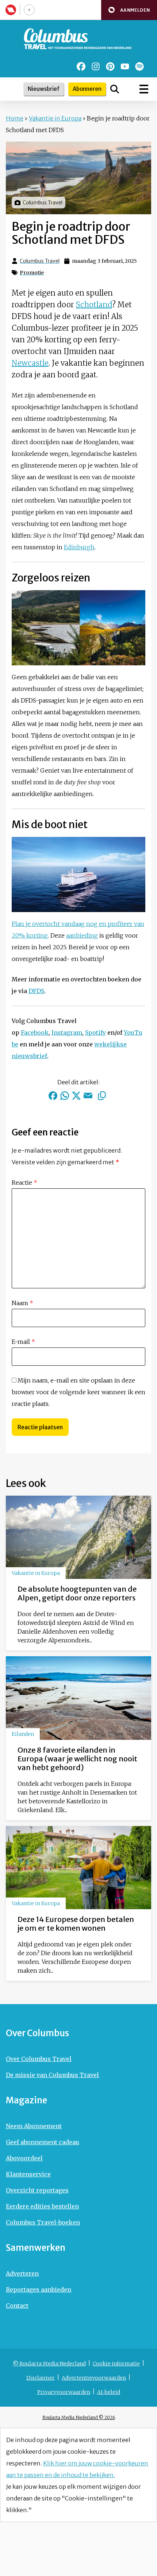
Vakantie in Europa (55, 118)
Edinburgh (79, 547)
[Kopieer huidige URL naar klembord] (102, 1096)
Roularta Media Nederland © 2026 (79, 2417)
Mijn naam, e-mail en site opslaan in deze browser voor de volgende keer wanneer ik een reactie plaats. (78, 1392)
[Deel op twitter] (76, 1096)
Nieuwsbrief (44, 89)
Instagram (67, 1033)
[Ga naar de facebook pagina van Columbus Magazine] (81, 66)
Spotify (95, 1033)
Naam (22, 1303)
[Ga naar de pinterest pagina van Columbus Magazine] (110, 66)
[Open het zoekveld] (115, 89)
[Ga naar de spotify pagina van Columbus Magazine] (139, 66)
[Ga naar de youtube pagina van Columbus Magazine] (125, 66)
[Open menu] (144, 89)
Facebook (35, 1033)
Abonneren (87, 89)
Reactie (24, 1183)
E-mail (23, 1342)
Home (15, 118)
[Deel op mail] (88, 1096)
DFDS (36, 991)
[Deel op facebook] (53, 1096)
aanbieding (82, 935)
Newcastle (30, 363)
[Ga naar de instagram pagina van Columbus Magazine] (96, 66)
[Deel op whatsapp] (65, 1096)
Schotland (94, 305)
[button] (129, 10)
